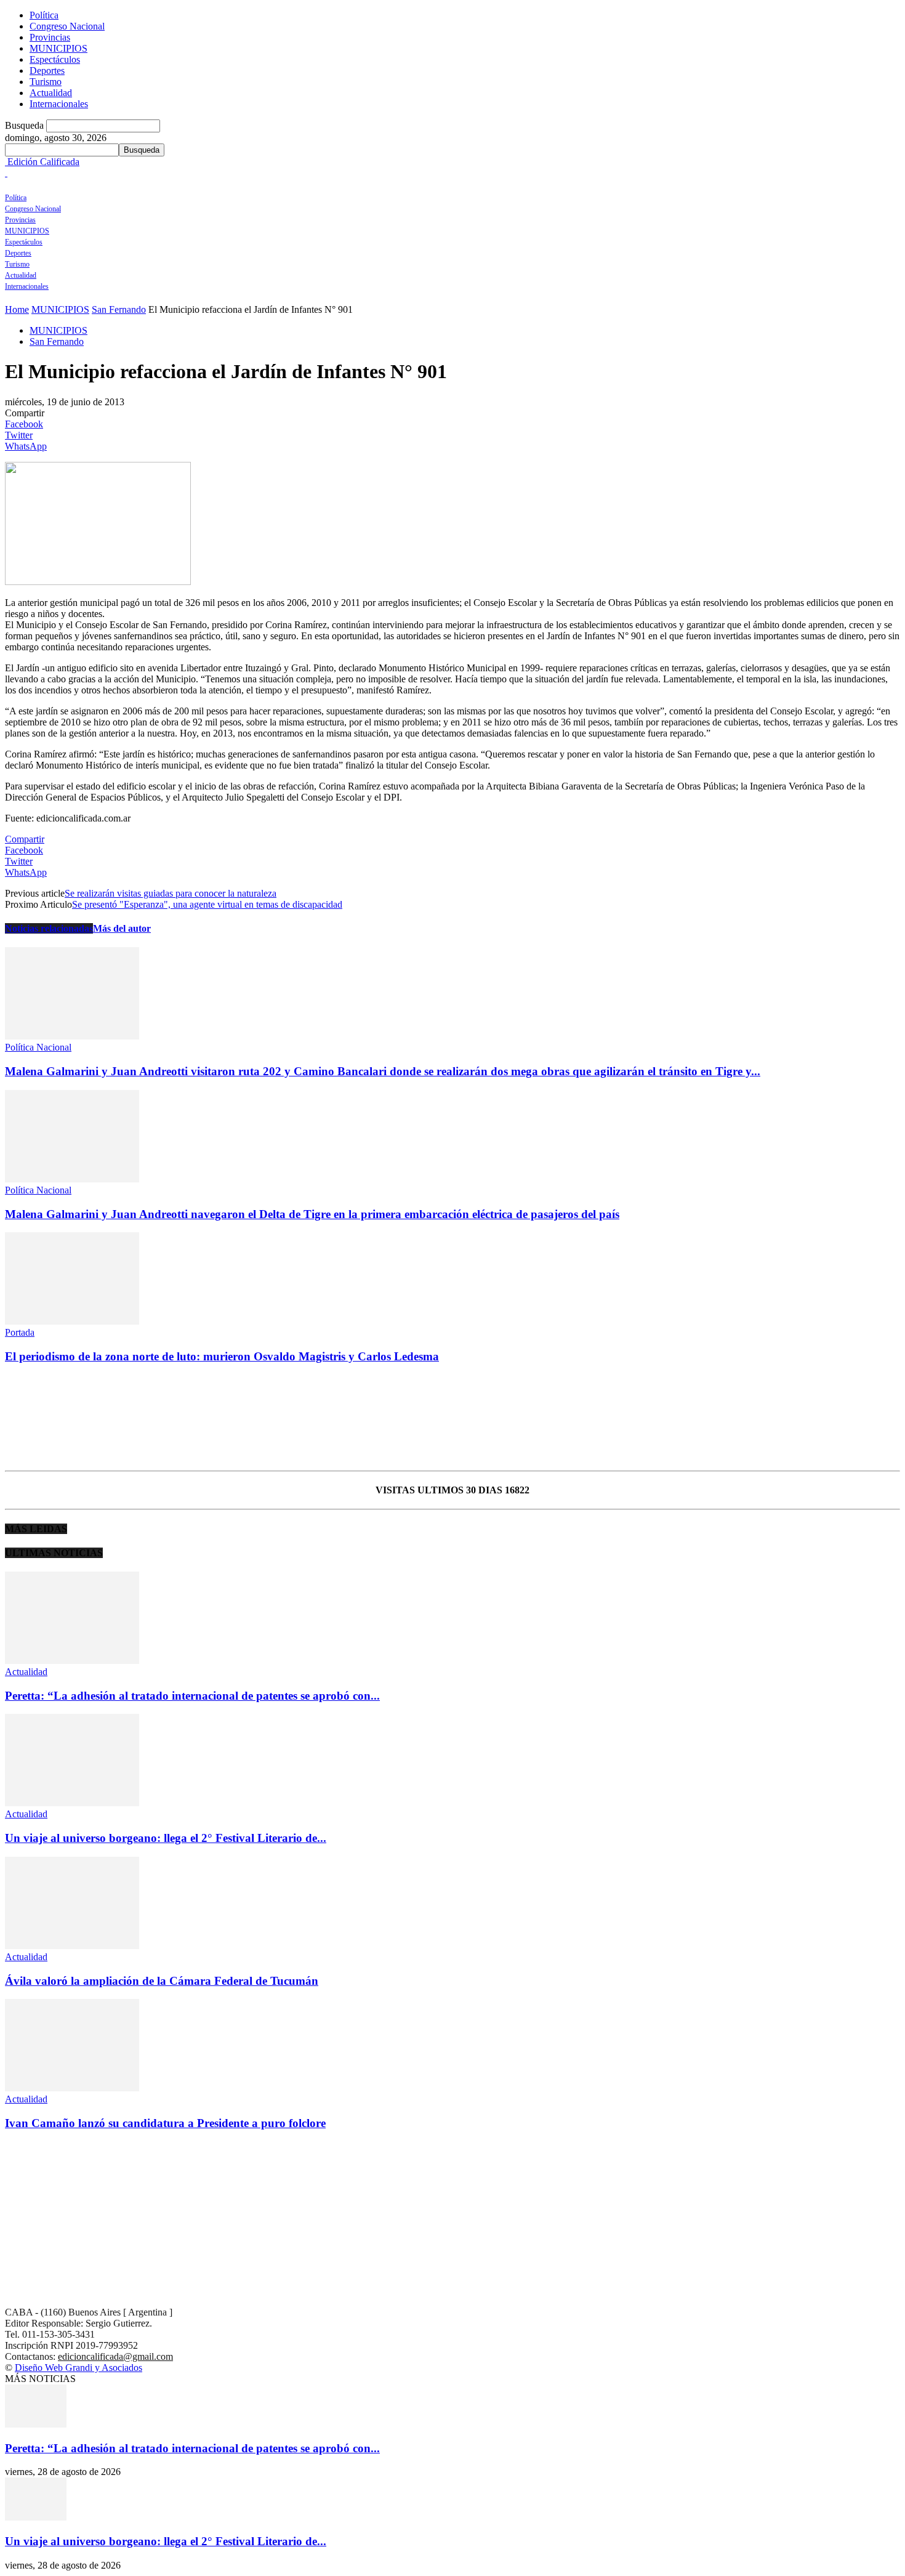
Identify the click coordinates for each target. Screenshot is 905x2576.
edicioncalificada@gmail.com (115, 2356)
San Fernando (119, 309)
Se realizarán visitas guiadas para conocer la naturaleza (171, 893)
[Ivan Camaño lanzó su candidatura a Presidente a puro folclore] (72, 2088)
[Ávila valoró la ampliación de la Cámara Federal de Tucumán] (72, 1946)
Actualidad (51, 93)
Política (44, 15)
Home (17, 309)
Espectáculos (55, 59)
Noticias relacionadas (49, 928)
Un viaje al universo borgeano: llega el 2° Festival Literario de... (166, 1838)
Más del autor (122, 928)
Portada (20, 1332)
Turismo (46, 82)
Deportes (47, 71)
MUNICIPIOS (58, 48)
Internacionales (59, 104)
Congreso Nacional (67, 26)
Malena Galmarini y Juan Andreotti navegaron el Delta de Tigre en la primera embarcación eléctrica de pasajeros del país (312, 1214)
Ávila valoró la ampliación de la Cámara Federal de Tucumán (162, 1981)
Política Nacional (38, 1047)
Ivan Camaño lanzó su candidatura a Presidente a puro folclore (165, 2123)
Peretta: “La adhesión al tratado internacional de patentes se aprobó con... (192, 1696)
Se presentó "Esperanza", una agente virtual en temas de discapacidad (207, 904)
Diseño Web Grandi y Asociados (78, 2368)
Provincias (50, 37)
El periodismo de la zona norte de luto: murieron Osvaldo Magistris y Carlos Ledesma (222, 1356)
